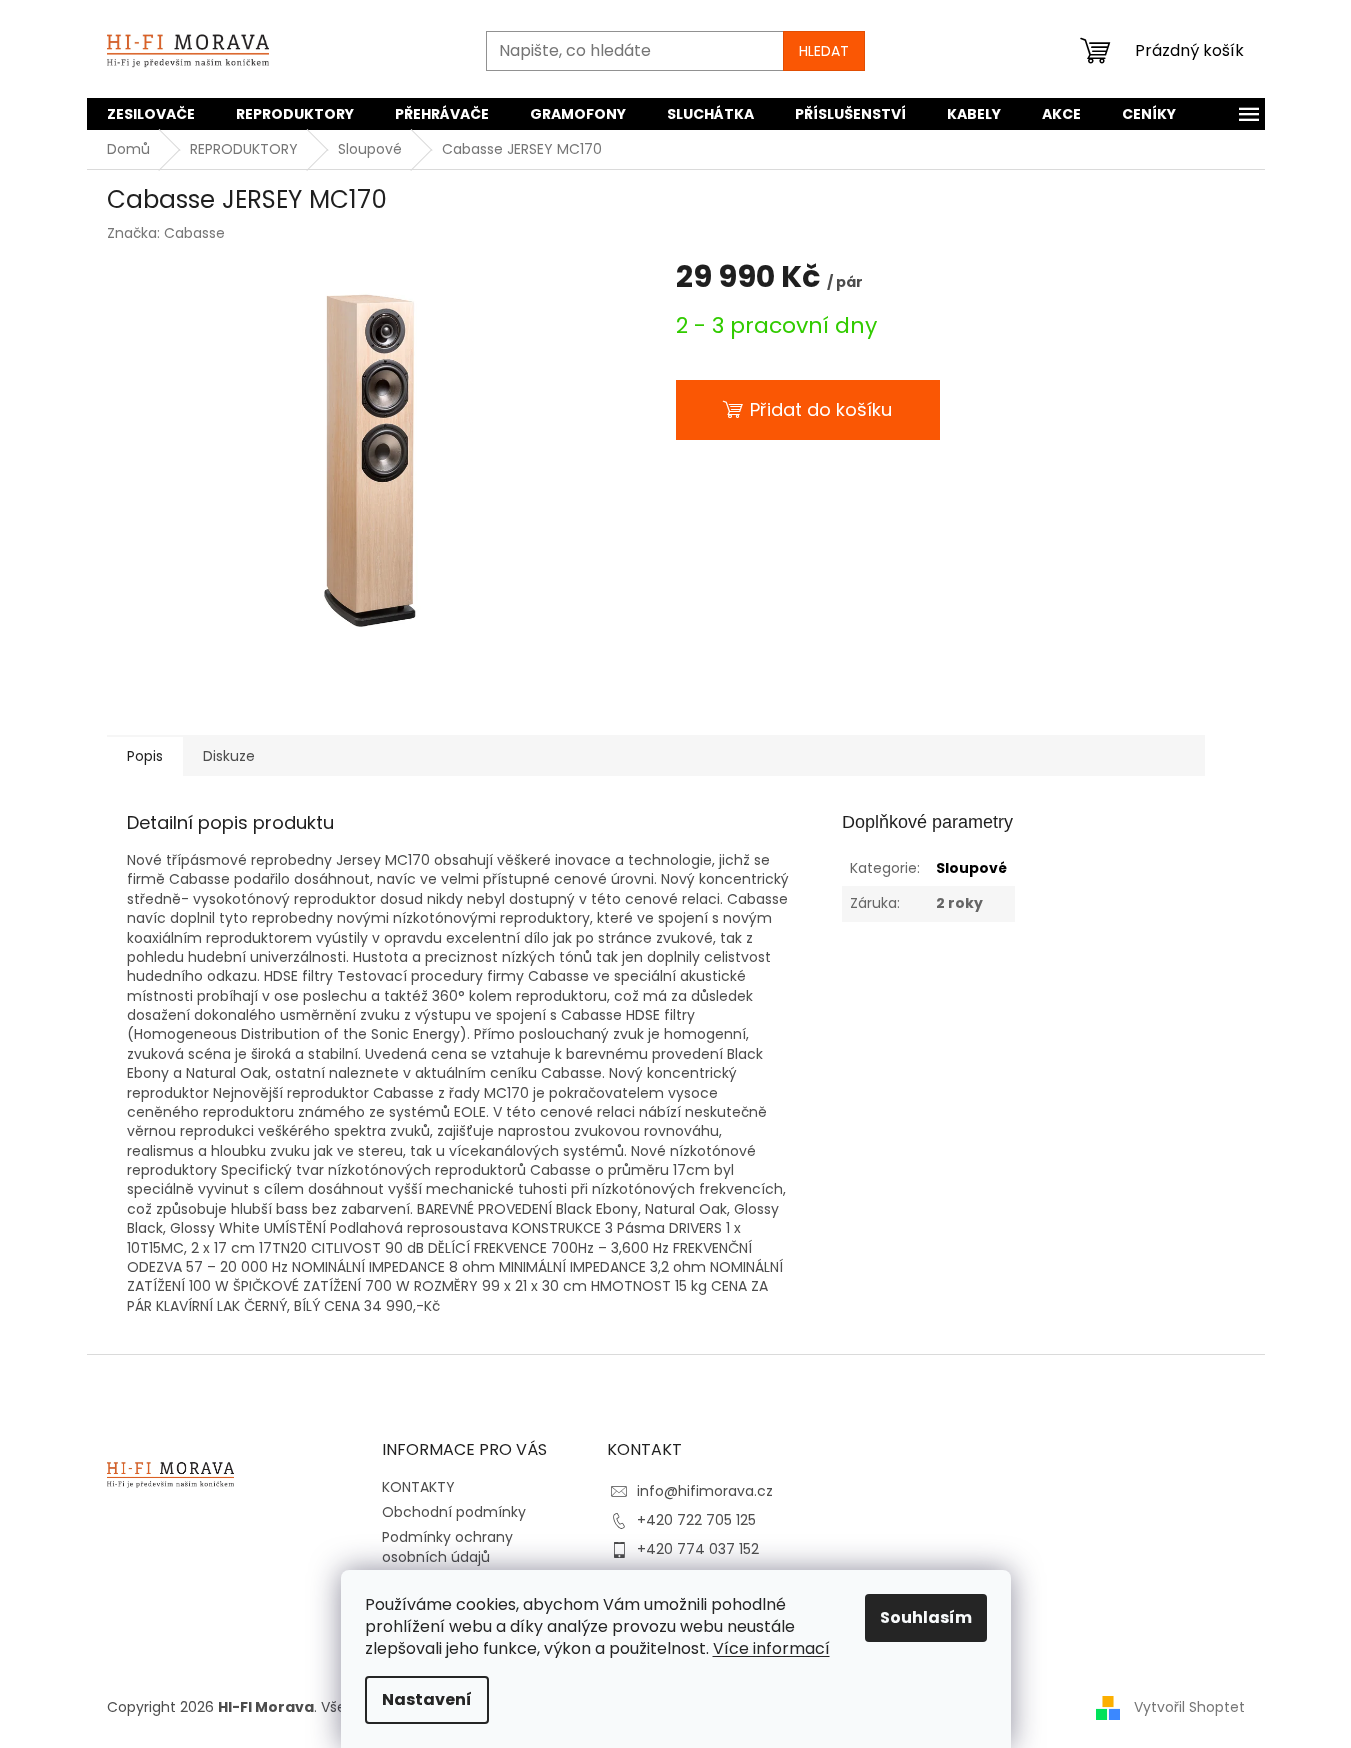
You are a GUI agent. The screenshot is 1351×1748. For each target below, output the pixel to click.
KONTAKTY (418, 1487)
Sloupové (971, 868)
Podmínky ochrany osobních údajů (447, 1546)
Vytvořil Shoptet (1189, 1707)
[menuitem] (151, 114)
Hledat (824, 51)
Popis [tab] (145, 756)
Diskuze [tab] (229, 756)
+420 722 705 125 (696, 1520)
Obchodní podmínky (454, 1512)
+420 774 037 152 (698, 1549)
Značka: (166, 233)
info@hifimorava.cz (705, 1491)
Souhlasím (926, 1617)
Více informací (771, 1648)
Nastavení (427, 1699)
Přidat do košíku (821, 409)
